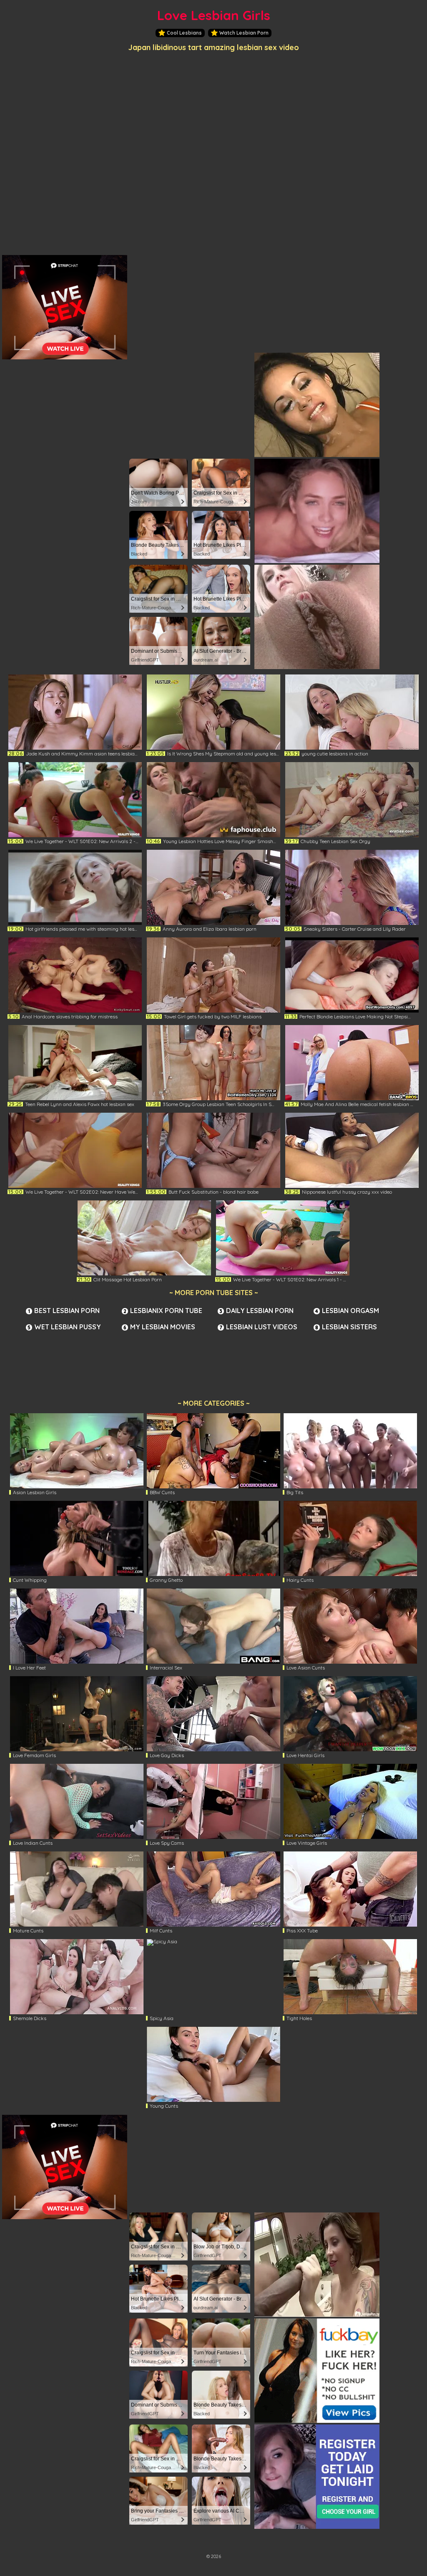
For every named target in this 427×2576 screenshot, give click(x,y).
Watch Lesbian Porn (244, 33)
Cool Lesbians (184, 33)
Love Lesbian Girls (214, 15)
